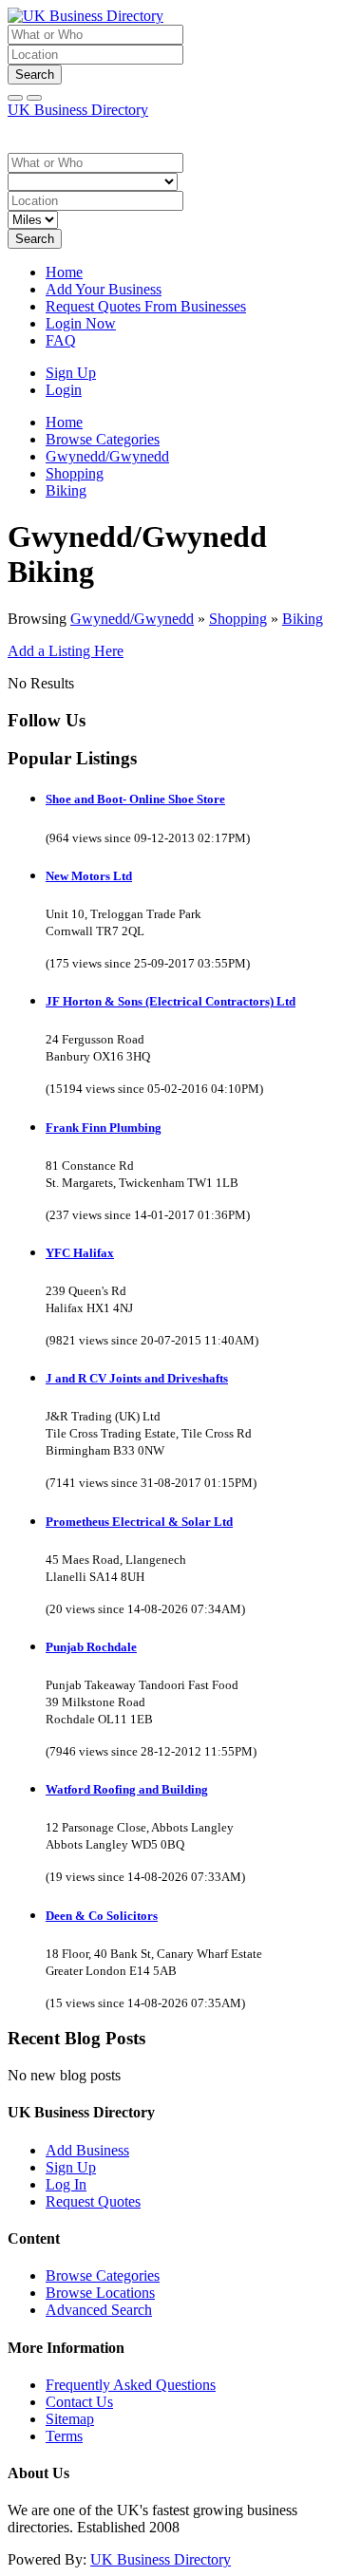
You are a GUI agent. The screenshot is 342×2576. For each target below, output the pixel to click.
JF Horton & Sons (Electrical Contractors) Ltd (171, 1001)
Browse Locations (100, 2293)
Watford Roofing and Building (127, 1789)
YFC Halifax (80, 1253)
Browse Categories (103, 2275)
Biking (303, 619)
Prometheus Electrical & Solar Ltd (139, 1522)
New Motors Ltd (89, 876)
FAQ (61, 340)
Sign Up (71, 373)
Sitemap (70, 2419)
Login (64, 390)
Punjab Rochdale (91, 1647)
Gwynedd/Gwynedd (132, 619)
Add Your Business (104, 289)
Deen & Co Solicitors (102, 1916)
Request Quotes (93, 2201)
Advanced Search (99, 2310)
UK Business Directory (78, 110)
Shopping (238, 619)
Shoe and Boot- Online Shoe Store (135, 799)
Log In (66, 2184)
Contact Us (79, 2402)
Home (64, 272)
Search (35, 75)
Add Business (87, 2150)
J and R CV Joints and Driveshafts (137, 1378)
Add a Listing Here (66, 651)
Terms (64, 2436)
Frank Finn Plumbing (104, 1128)
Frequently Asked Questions (131, 2385)
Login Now (81, 323)
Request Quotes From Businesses (146, 306)
